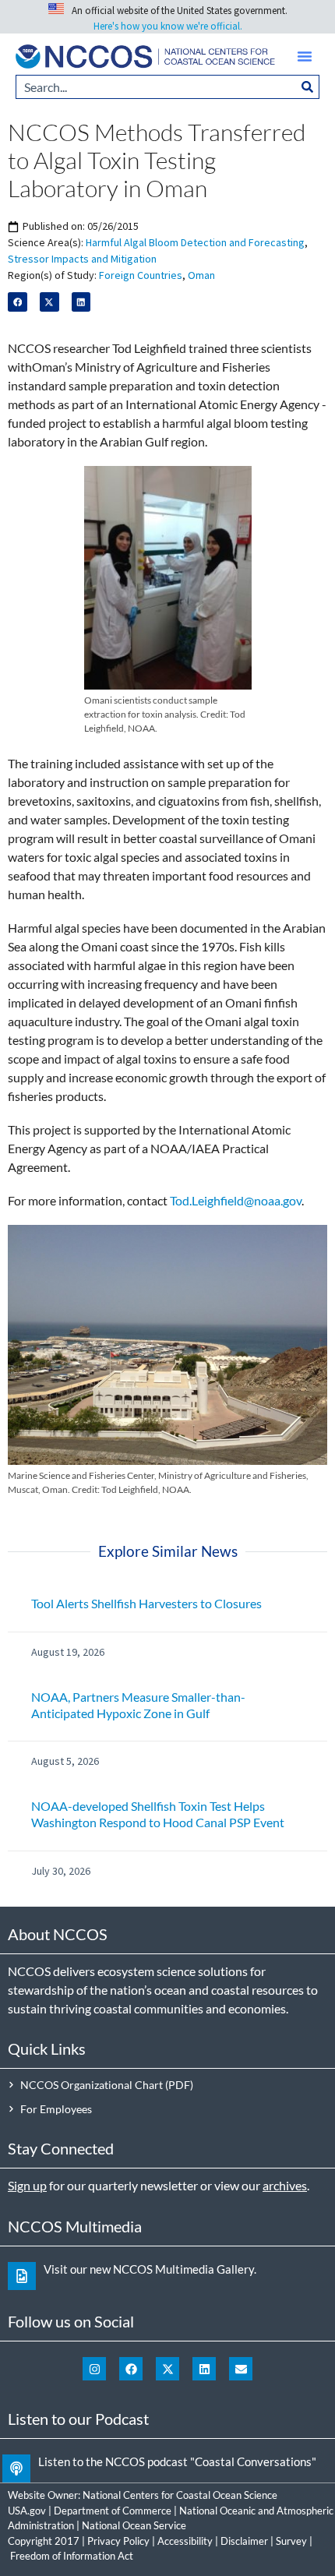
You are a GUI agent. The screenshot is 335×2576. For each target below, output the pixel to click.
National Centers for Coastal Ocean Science (180, 2495)
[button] (305, 56)
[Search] (308, 87)
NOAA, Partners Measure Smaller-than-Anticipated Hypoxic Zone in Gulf (138, 1705)
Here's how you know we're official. (168, 26)
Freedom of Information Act (72, 2556)
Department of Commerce (113, 2511)
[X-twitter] (167, 2369)
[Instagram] (94, 2369)
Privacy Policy (118, 2541)
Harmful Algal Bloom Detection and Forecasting (195, 242)
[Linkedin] (204, 2369)
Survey (291, 2541)
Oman (201, 275)
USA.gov (27, 2511)
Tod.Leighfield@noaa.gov (236, 1200)
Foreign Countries (141, 275)
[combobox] (156, 87)
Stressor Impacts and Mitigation (82, 259)
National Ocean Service (134, 2525)
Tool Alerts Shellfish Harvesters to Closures (146, 1603)
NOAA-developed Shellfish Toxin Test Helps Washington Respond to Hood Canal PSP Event (158, 1814)
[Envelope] (241, 2369)
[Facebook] (131, 2369)
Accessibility (185, 2541)
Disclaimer (244, 2541)
